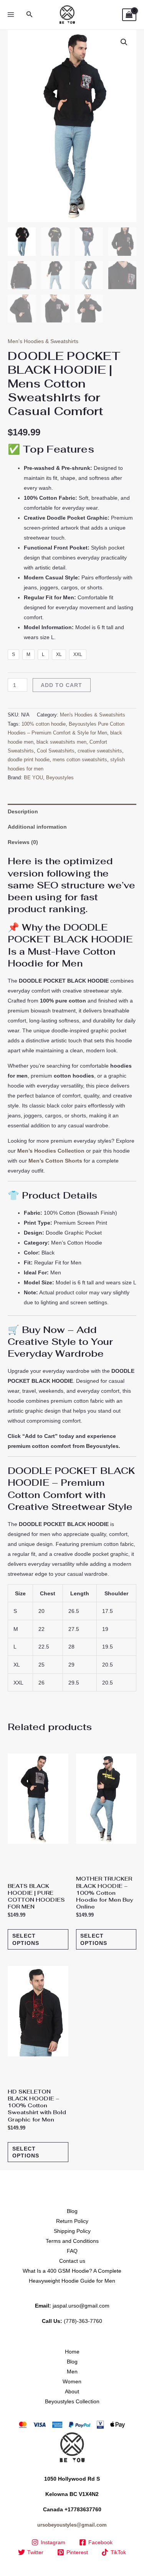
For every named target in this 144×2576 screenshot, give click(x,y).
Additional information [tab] (37, 827)
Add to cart (61, 685)
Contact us (72, 2261)
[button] (30, 15)
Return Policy (72, 2221)
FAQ (72, 2251)
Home (72, 2352)
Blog (72, 2211)
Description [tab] (23, 811)
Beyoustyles (60, 778)
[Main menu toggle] (11, 15)
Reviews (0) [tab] (23, 842)
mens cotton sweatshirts (80, 760)
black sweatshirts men (61, 742)
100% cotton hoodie (44, 724)
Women (72, 2381)
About (72, 2391)
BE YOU (33, 778)
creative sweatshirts (100, 751)
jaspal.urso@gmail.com (81, 2306)
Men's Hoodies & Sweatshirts (43, 341)
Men (72, 2372)
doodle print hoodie (29, 760)
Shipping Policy (72, 2231)
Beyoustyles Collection (72, 2401)
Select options (26, 1939)
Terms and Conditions (72, 2241)
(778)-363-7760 (83, 2321)
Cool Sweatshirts (56, 751)
